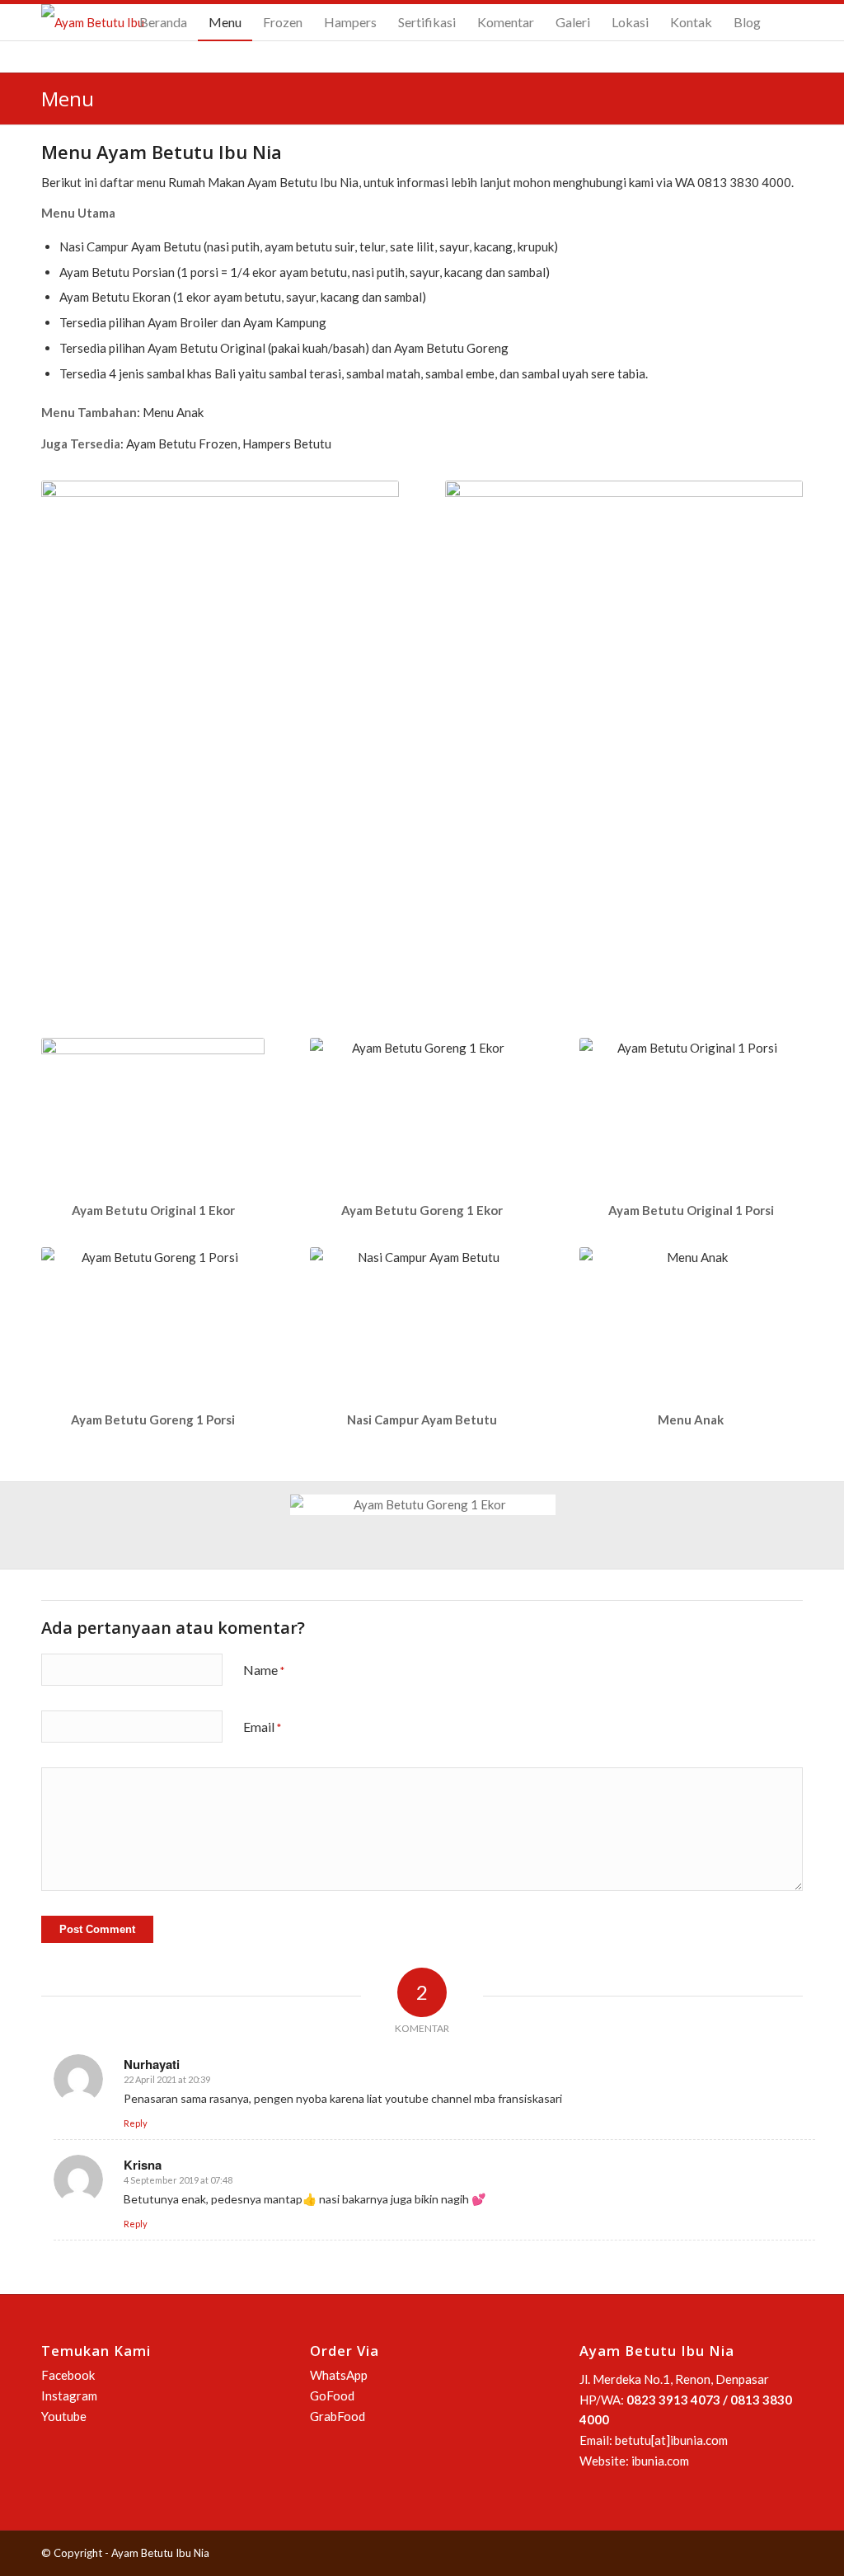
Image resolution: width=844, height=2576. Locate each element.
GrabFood (338, 2416)
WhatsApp (339, 2375)
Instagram (69, 2395)
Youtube (64, 2416)
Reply (136, 2123)
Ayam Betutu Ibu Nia (160, 2553)
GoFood (332, 2395)
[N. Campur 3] (151, 1525)
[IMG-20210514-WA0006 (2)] (151, 1562)
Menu (68, 99)
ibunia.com (660, 2461)
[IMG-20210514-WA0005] (429, 1558)
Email (262, 1727)
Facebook (68, 2375)
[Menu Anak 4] (429, 1533)
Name (264, 1670)
